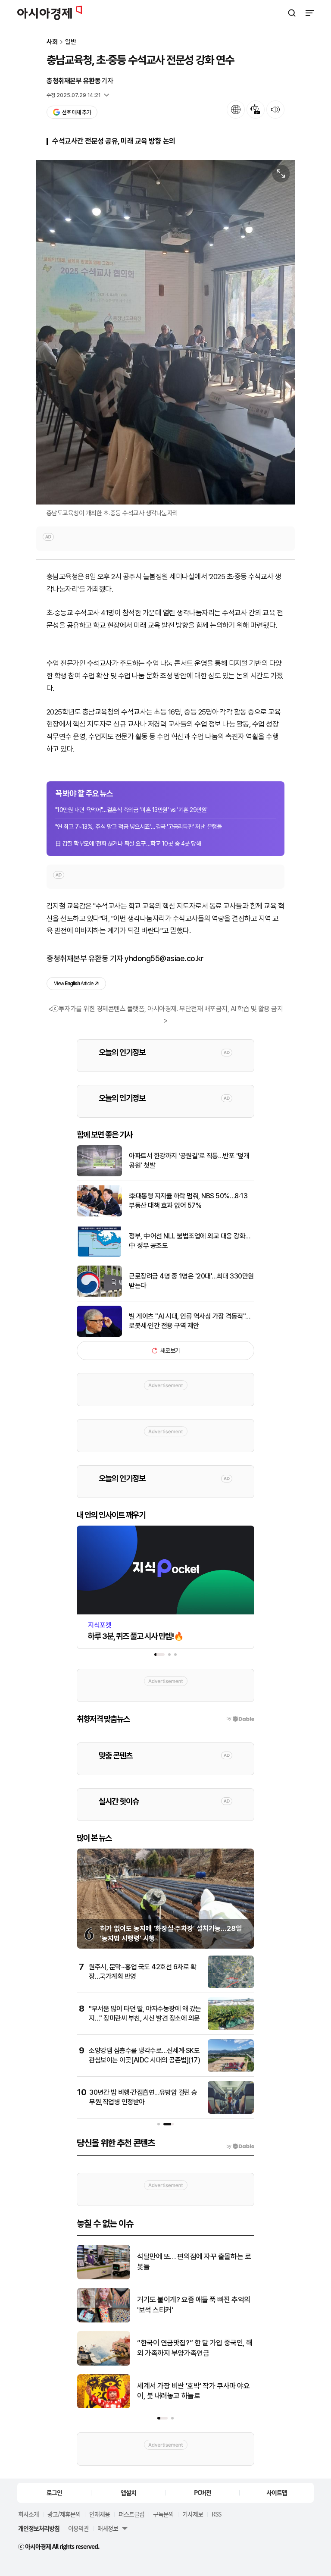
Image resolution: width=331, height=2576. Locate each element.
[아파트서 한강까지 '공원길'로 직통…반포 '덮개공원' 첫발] (99, 1174)
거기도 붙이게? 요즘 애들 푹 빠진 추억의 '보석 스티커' (194, 2305)
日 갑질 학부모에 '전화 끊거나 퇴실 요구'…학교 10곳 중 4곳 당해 (128, 843)
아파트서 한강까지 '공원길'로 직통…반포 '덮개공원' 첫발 (189, 1161)
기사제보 (193, 2514)
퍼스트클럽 (131, 2514)
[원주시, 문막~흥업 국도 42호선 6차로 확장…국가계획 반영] (231, 1986)
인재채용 (100, 2514)
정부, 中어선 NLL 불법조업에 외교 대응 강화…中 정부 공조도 (190, 1241)
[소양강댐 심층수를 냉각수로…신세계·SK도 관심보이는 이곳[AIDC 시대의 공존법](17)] (231, 2070)
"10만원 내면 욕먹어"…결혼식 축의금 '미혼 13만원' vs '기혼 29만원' (131, 810)
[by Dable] (240, 2147)
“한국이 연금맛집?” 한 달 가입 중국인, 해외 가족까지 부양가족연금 (195, 2348)
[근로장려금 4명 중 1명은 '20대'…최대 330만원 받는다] (99, 1295)
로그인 (54, 2492)
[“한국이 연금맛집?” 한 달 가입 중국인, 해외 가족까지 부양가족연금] (104, 2364)
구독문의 (163, 2514)
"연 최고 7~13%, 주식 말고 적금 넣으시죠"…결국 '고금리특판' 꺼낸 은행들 (138, 827)
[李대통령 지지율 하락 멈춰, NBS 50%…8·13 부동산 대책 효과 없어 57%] (99, 1214)
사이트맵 (277, 2492)
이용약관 (78, 2528)
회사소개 (28, 2514)
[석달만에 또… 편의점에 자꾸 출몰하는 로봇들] (104, 2277)
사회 (52, 42)
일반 (71, 42)
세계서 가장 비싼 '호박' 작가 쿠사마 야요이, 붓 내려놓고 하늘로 (193, 2391)
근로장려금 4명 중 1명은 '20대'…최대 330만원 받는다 (191, 1281)
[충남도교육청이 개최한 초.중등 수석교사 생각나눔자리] (165, 332)
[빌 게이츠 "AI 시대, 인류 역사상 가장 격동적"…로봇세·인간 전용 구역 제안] (99, 1335)
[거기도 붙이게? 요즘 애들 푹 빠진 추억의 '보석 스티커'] (104, 2321)
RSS (216, 2514)
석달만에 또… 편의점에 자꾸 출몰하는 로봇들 (194, 2262)
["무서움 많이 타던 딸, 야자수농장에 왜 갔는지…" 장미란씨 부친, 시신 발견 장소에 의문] (231, 2028)
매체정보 (108, 2528)
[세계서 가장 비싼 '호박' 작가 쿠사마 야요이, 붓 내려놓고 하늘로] (104, 2406)
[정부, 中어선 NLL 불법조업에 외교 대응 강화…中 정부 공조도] (99, 1255)
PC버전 (203, 2492)
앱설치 (128, 2492)
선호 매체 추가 (76, 112)
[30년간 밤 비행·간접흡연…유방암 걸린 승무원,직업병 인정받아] (231, 2112)
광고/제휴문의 (64, 2514)
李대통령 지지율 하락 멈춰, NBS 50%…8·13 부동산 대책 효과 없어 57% (188, 1201)
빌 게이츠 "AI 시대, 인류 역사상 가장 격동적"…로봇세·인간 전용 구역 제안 (190, 1321)
